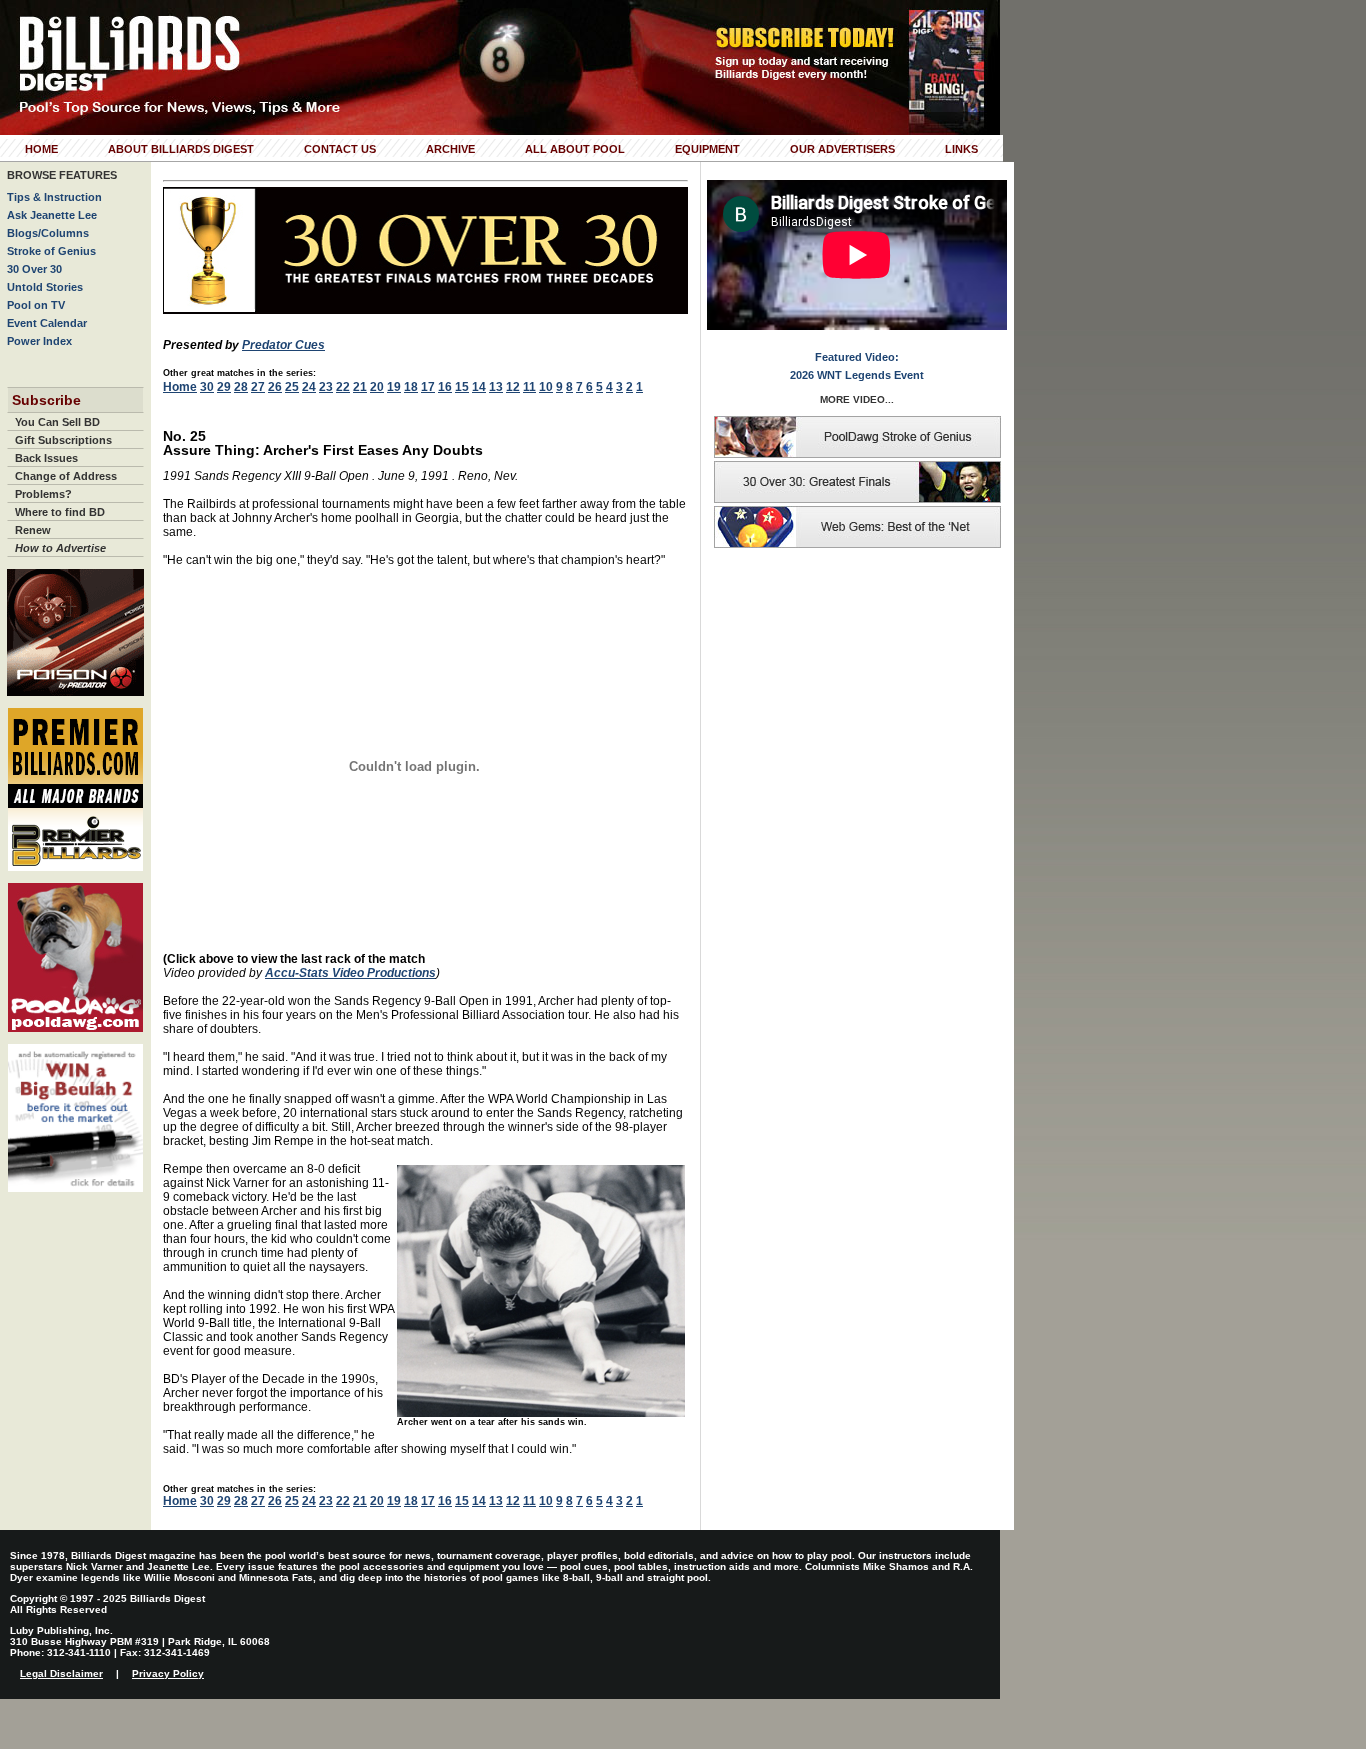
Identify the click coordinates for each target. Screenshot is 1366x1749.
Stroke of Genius (51, 251)
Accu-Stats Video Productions (350, 973)
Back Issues (46, 458)
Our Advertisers (842, 149)
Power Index (39, 341)
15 (462, 387)
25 (292, 387)
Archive (450, 149)
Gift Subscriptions (63, 440)
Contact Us (340, 149)
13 (496, 387)
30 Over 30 (34, 269)
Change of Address (66, 476)
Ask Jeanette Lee (52, 215)
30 (207, 387)
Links (961, 149)
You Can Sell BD (57, 422)
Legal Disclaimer (61, 1673)
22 (343, 387)
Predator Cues (283, 345)
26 (275, 387)
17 (428, 387)
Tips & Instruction (54, 197)
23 (326, 387)
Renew (33, 530)
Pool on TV (36, 305)
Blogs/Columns (48, 233)
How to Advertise (60, 548)
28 (241, 387)
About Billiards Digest (181, 149)
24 (309, 387)
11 (529, 387)
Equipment (707, 149)
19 (394, 387)
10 (546, 387)
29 (224, 387)
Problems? (43, 494)
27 (258, 387)
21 (360, 387)
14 (479, 387)
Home (41, 149)
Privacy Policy (168, 1673)
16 (445, 387)
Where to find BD (60, 512)
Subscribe (46, 400)
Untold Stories (45, 287)
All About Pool (575, 149)
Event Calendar (47, 323)
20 (377, 387)
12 (513, 387)
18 (411, 387)
